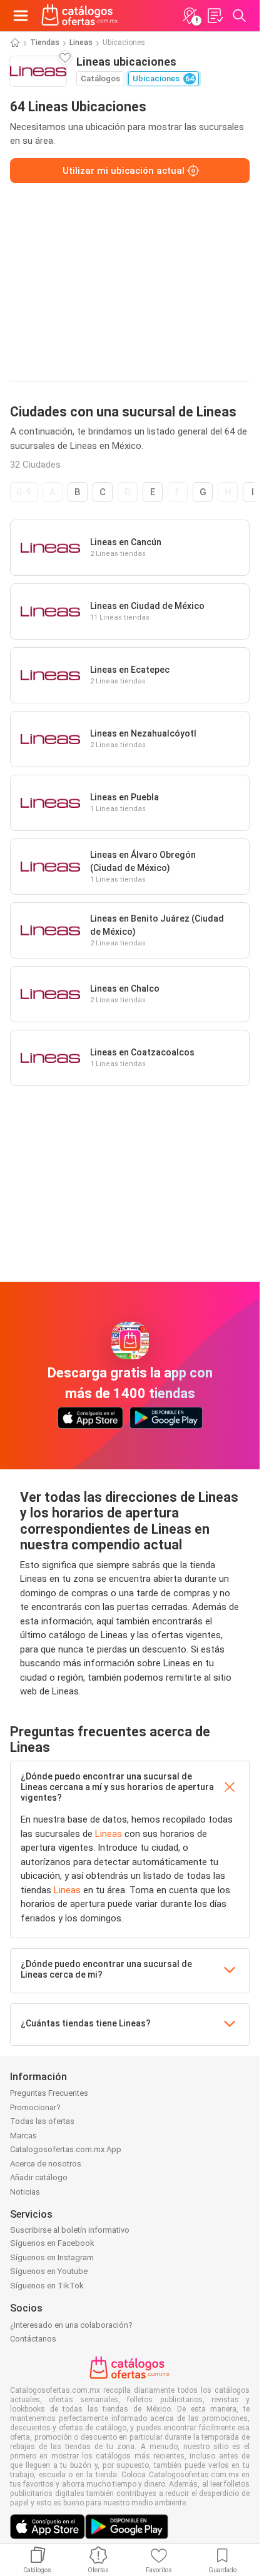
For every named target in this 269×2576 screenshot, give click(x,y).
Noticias (25, 2192)
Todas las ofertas (42, 2121)
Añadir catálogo (39, 2177)
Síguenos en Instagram (52, 2257)
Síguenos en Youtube (49, 2271)
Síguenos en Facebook (52, 2243)
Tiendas (45, 43)
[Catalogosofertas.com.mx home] (80, 16)
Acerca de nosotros (46, 2164)
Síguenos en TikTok (47, 2286)
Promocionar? (35, 2107)
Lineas (81, 43)
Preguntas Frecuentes (49, 2093)
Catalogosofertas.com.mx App (66, 2149)
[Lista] (215, 16)
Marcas (23, 2136)
